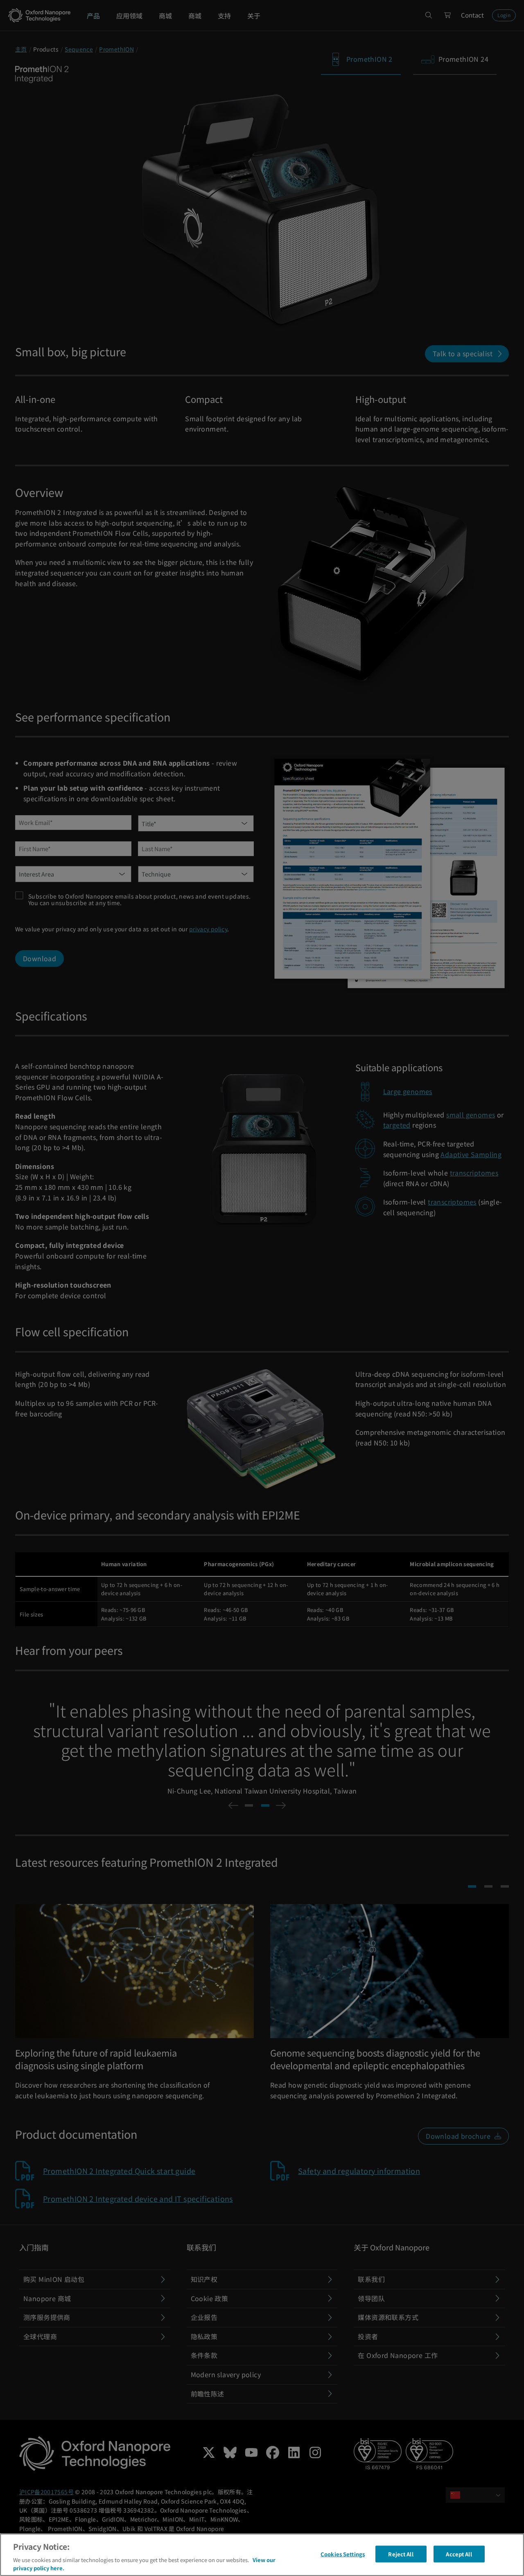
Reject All (401, 2554)
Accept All (459, 2554)
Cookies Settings (343, 2554)
